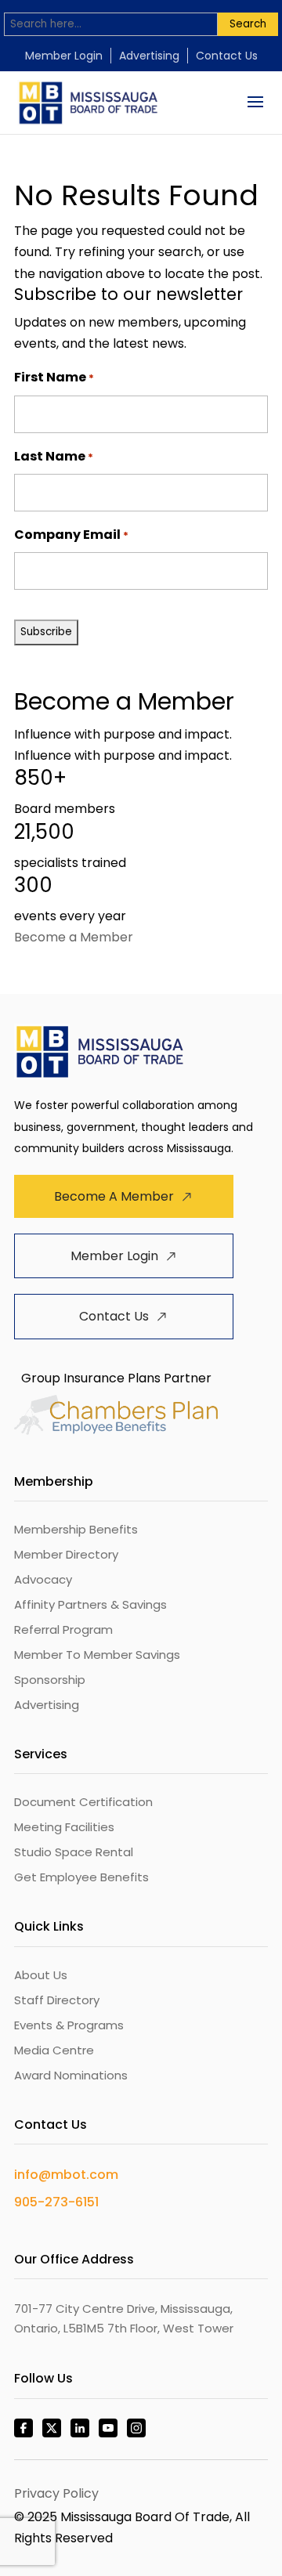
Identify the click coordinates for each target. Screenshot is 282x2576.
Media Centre (54, 2050)
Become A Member (114, 1196)
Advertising (149, 56)
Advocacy (43, 1579)
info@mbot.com (66, 2175)
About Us (41, 1975)
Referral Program (63, 1629)
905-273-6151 (56, 2202)
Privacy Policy (56, 2493)
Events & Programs (69, 2025)
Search (248, 24)
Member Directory (66, 1554)
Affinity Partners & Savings (90, 1604)
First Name (54, 377)
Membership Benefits (76, 1529)
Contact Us (227, 56)
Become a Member (74, 937)
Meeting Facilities (64, 1827)
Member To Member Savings (97, 1655)
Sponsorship (50, 1680)
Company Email (71, 535)
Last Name (54, 456)
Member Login (64, 56)
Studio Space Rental (74, 1852)
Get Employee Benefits (81, 1877)
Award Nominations (71, 2075)
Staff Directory (57, 2000)
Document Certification (83, 1802)
